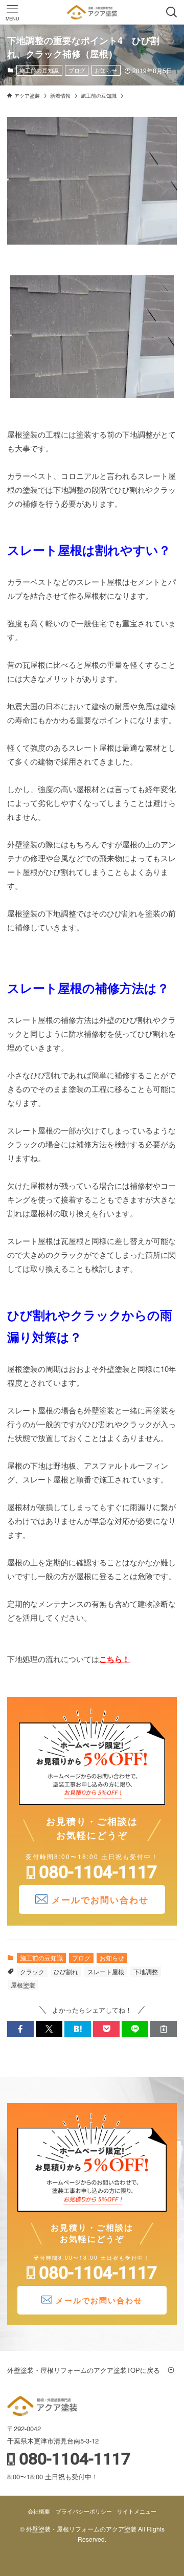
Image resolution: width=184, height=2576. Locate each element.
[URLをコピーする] (164, 2029)
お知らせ (106, 70)
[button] (20, 2029)
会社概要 (39, 2511)
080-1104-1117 (98, 1872)
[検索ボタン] (172, 12)
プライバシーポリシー (84, 2511)
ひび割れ (66, 1971)
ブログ (77, 70)
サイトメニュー (137, 2511)
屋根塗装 (23, 1985)
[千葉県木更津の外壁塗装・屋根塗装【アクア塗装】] (92, 12)
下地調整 (146, 1971)
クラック (32, 1971)
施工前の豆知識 (39, 70)
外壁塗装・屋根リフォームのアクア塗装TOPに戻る (87, 2370)
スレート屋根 (106, 1971)
